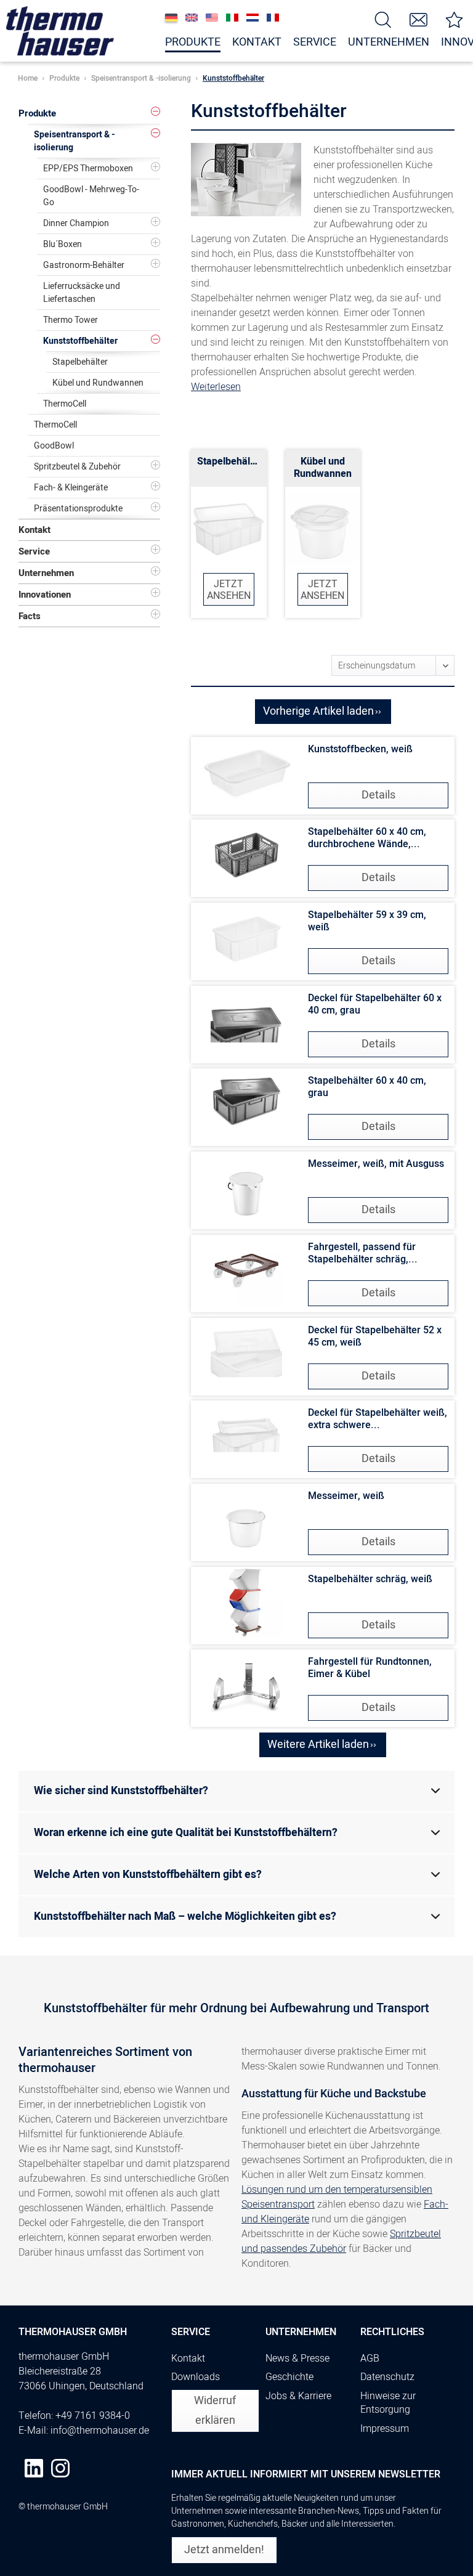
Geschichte (289, 2377)
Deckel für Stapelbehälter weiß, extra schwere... (378, 1419)
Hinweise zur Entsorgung (388, 2403)
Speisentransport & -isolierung (75, 141)
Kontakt (34, 530)
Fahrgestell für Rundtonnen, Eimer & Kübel (370, 1668)
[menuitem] (383, 19)
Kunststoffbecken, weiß (360, 749)
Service (34, 551)
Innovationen (45, 595)
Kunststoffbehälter (80, 341)
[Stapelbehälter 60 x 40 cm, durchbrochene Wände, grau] (246, 855)
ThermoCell (65, 404)
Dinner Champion (76, 223)
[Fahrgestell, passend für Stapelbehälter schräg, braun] (246, 1270)
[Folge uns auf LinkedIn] (34, 2468)
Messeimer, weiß (346, 1496)
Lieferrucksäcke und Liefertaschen (82, 293)
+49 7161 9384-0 (93, 2416)
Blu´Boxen (63, 244)
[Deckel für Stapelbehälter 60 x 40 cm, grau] (246, 1022)
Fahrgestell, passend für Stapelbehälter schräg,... (363, 1253)
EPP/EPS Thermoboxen (88, 169)
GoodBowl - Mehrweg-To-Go (91, 196)
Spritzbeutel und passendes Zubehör (341, 2241)
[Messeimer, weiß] (246, 1519)
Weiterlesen (216, 387)
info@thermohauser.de (100, 2431)
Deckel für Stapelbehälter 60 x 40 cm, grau (375, 1004)
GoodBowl (54, 446)
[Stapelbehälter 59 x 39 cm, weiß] (246, 938)
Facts (30, 616)
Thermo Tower (71, 320)
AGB (370, 2359)
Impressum (385, 2429)
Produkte (37, 113)
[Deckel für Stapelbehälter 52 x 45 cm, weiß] (246, 1354)
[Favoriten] (455, 19)
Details (378, 795)
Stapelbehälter (80, 362)
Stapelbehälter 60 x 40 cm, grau (367, 1087)
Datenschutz (387, 2377)
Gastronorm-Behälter (84, 265)
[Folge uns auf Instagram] (60, 2468)
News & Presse (297, 2359)
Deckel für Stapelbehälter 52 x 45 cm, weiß (375, 1336)
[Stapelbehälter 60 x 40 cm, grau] (246, 1104)
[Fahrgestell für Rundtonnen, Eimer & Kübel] (246, 1685)
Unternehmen (46, 573)
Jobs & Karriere (298, 2396)
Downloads (196, 2377)
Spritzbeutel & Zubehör (77, 467)
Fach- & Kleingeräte (71, 488)
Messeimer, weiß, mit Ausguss (376, 1164)
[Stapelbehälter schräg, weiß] (246, 1603)
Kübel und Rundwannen (98, 383)
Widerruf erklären (215, 2411)
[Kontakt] (419, 19)
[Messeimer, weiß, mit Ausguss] (246, 1187)
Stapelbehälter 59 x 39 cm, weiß (367, 921)
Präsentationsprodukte (78, 509)
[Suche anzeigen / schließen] (383, 19)
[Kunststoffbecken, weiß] (246, 773)
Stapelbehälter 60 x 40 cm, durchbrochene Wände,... (367, 838)
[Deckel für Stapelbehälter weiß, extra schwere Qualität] (246, 1436)
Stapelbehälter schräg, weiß (370, 1579)
